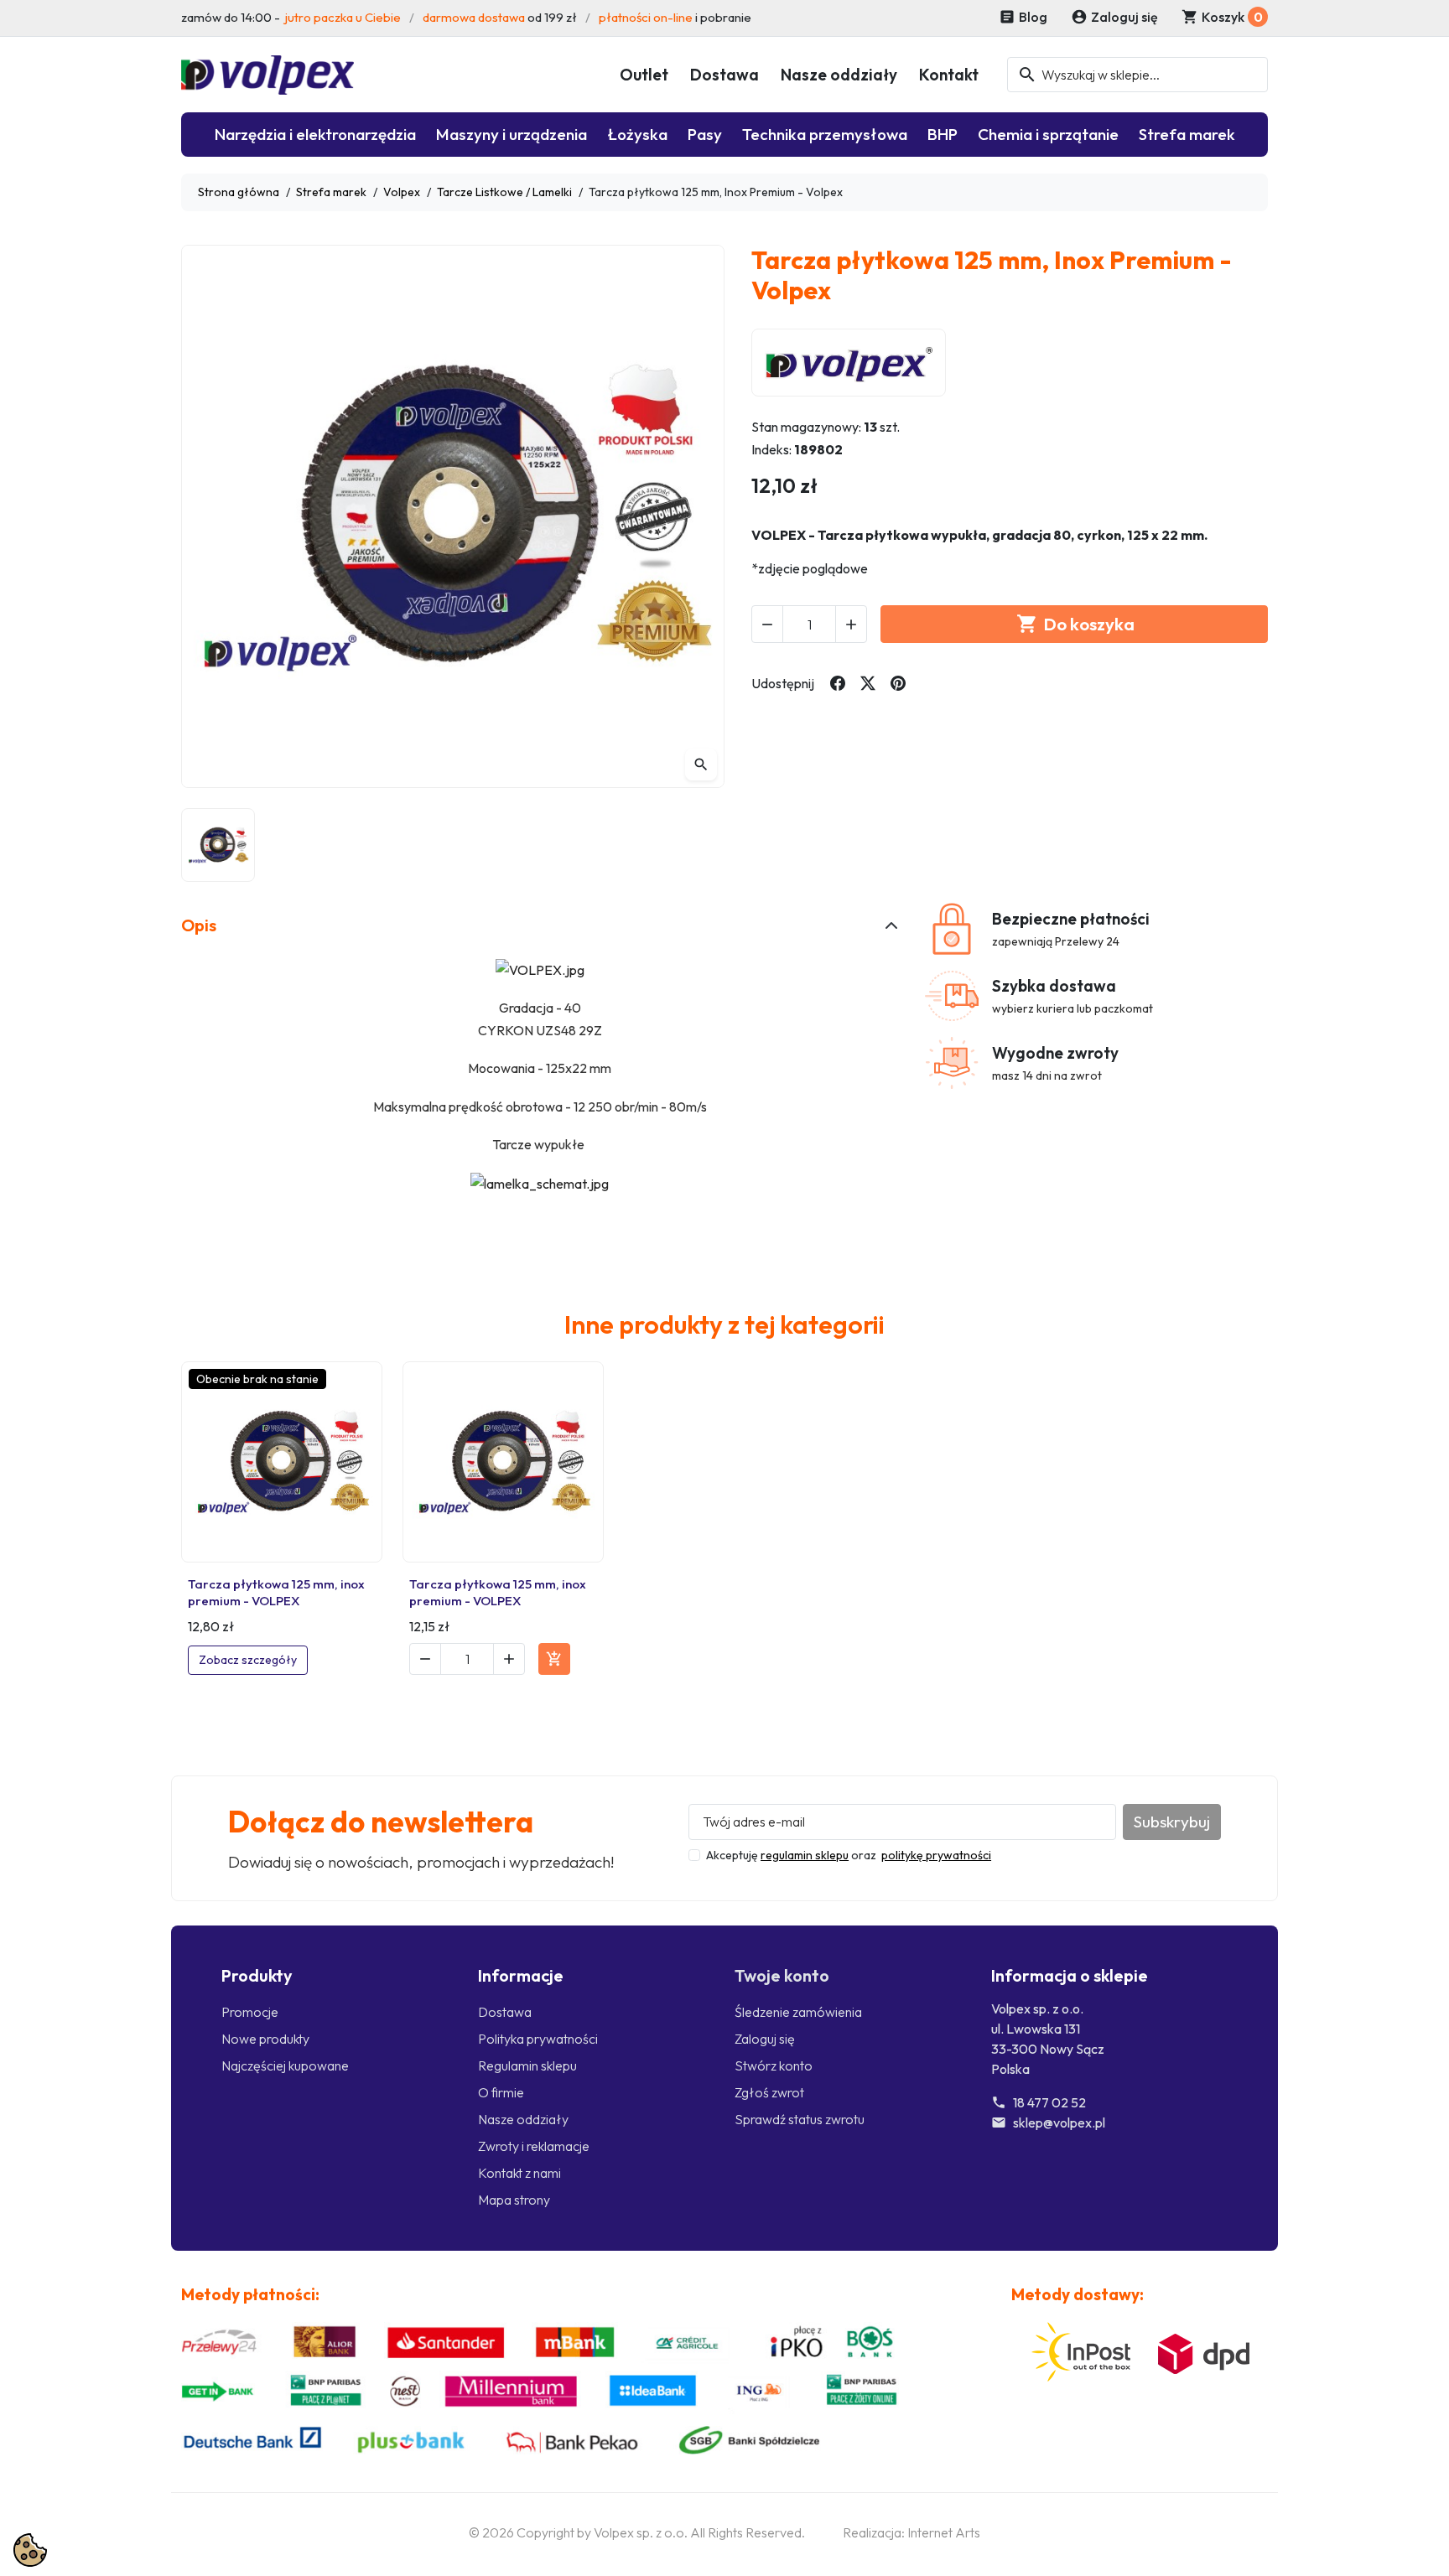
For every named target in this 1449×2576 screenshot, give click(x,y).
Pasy (705, 134)
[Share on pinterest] (898, 683)
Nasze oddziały (839, 75)
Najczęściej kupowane (285, 2065)
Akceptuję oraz (849, 1855)
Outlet (644, 75)
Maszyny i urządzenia (512, 134)
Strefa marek (1187, 134)
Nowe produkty (265, 2039)
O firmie (501, 2092)
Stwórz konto (774, 2065)
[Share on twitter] (868, 683)
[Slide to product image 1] (218, 845)
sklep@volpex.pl (1059, 2122)
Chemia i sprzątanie (1048, 134)
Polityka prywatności (538, 2039)
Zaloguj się (765, 2039)
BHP (943, 134)
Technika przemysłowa (825, 134)
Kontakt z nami (519, 2173)
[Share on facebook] (838, 683)
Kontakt (949, 75)
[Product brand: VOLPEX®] (849, 362)
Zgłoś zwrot (769, 2092)
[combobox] (1137, 75)
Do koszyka (1075, 624)
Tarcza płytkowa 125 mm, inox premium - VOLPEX (276, 1592)
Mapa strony (514, 2200)
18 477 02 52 (1049, 2102)
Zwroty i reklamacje (534, 2146)
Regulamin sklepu (527, 2065)
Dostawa (724, 75)
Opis (199, 925)
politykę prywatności (936, 1855)
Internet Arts (944, 2532)
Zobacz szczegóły (248, 1660)
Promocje (250, 2012)
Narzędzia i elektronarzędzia (315, 134)
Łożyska (637, 134)
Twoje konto (782, 1975)
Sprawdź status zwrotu (800, 2119)
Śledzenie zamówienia (798, 2012)
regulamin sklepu (805, 1855)
